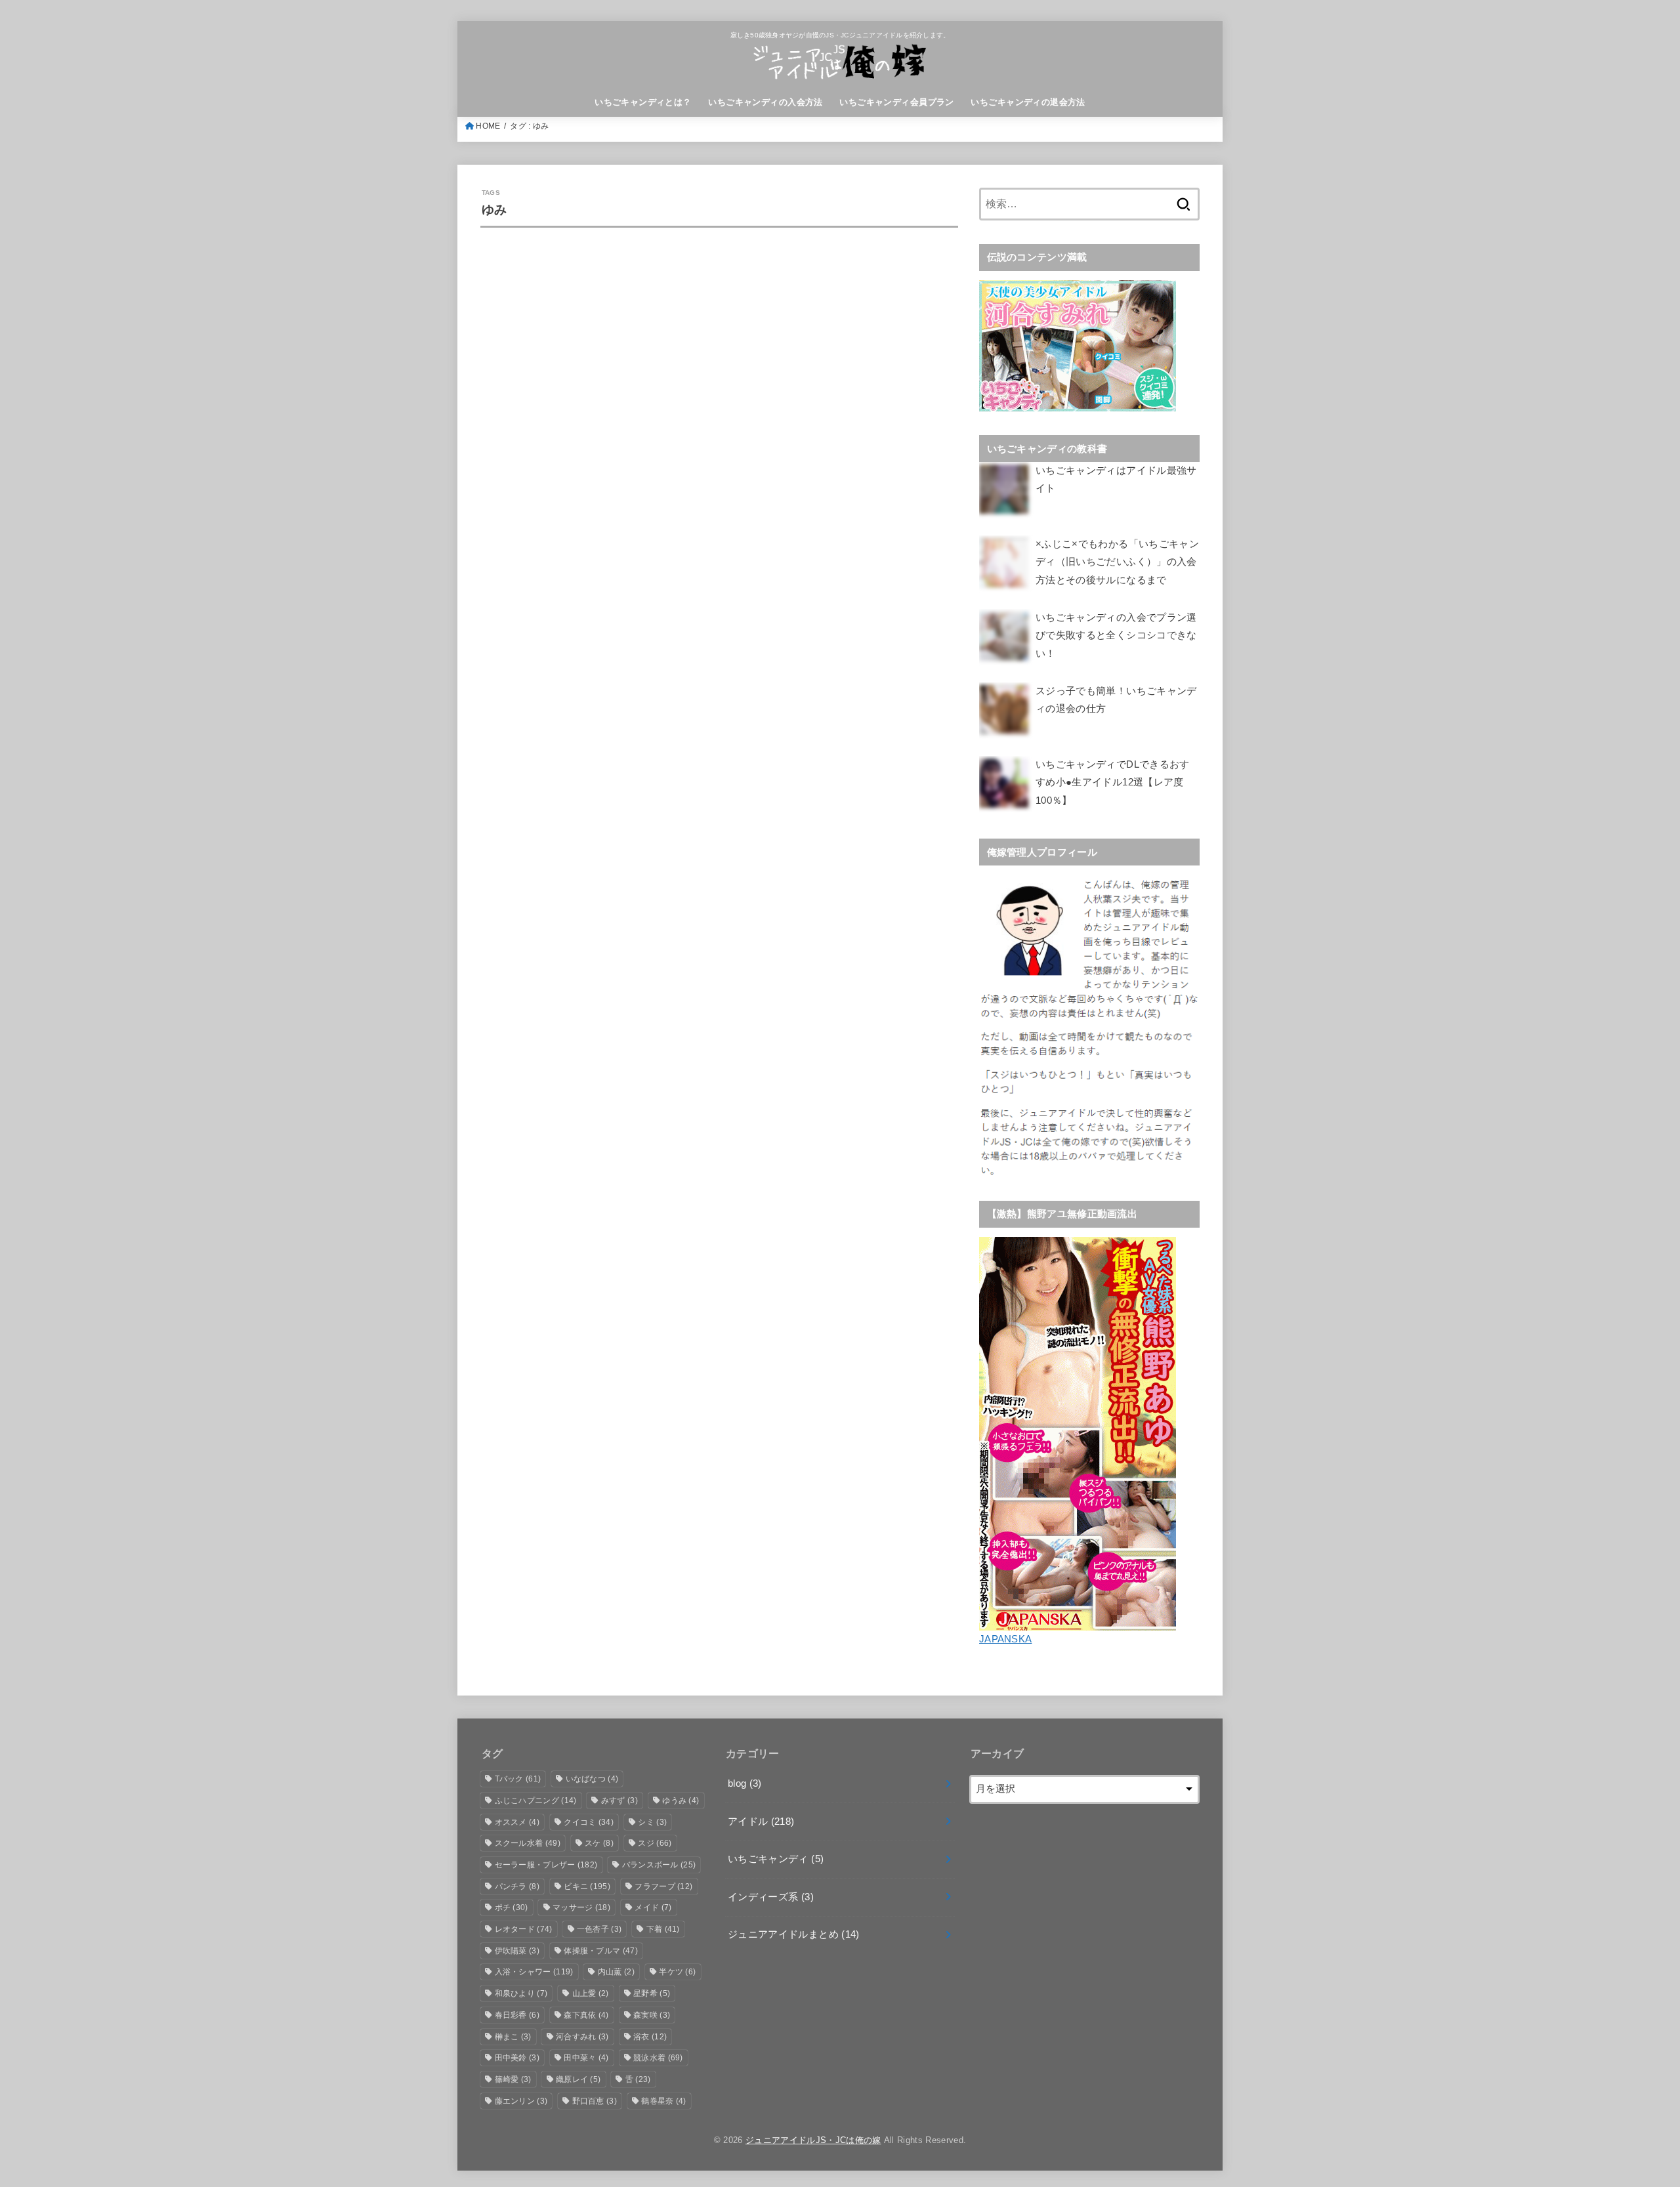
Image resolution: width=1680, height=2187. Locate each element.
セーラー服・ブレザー (546, 1865)
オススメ (517, 1822)
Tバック (518, 1779)
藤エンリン (521, 2101)
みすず (619, 1801)
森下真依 (586, 2015)
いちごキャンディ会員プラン (896, 102)
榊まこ (513, 2037)
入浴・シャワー (534, 1972)
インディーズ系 (771, 1897)
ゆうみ (681, 1801)
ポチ (512, 1907)
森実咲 (652, 2015)
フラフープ (663, 1886)
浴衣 (650, 2037)
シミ (652, 1822)
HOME (488, 126)
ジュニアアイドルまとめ (794, 1934)
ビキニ (587, 1886)
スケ (599, 1843)
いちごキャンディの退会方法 (1028, 102)
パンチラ (517, 1886)
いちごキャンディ (776, 1859)
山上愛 (591, 1993)
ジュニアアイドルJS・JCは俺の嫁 (813, 2140)
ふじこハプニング (536, 1801)
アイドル (761, 1822)
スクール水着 (528, 1843)
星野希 (652, 1993)
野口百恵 (595, 2101)
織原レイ (578, 2079)
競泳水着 (658, 2058)
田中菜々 (586, 2058)
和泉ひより (521, 1993)
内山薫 (616, 1972)
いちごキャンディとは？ (643, 102)
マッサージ (581, 1907)
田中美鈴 (517, 2058)
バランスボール (659, 1865)
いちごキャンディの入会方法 (765, 102)
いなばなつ (592, 1779)
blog (745, 1783)
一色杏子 (599, 1929)
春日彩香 (517, 2015)
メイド (653, 1907)
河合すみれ (582, 2037)
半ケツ (677, 1972)
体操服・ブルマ (601, 1951)
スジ (655, 1843)
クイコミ (589, 1822)
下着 (663, 1929)
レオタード (524, 1929)
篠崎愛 (513, 2079)
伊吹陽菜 (517, 1951)
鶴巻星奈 (663, 2101)
